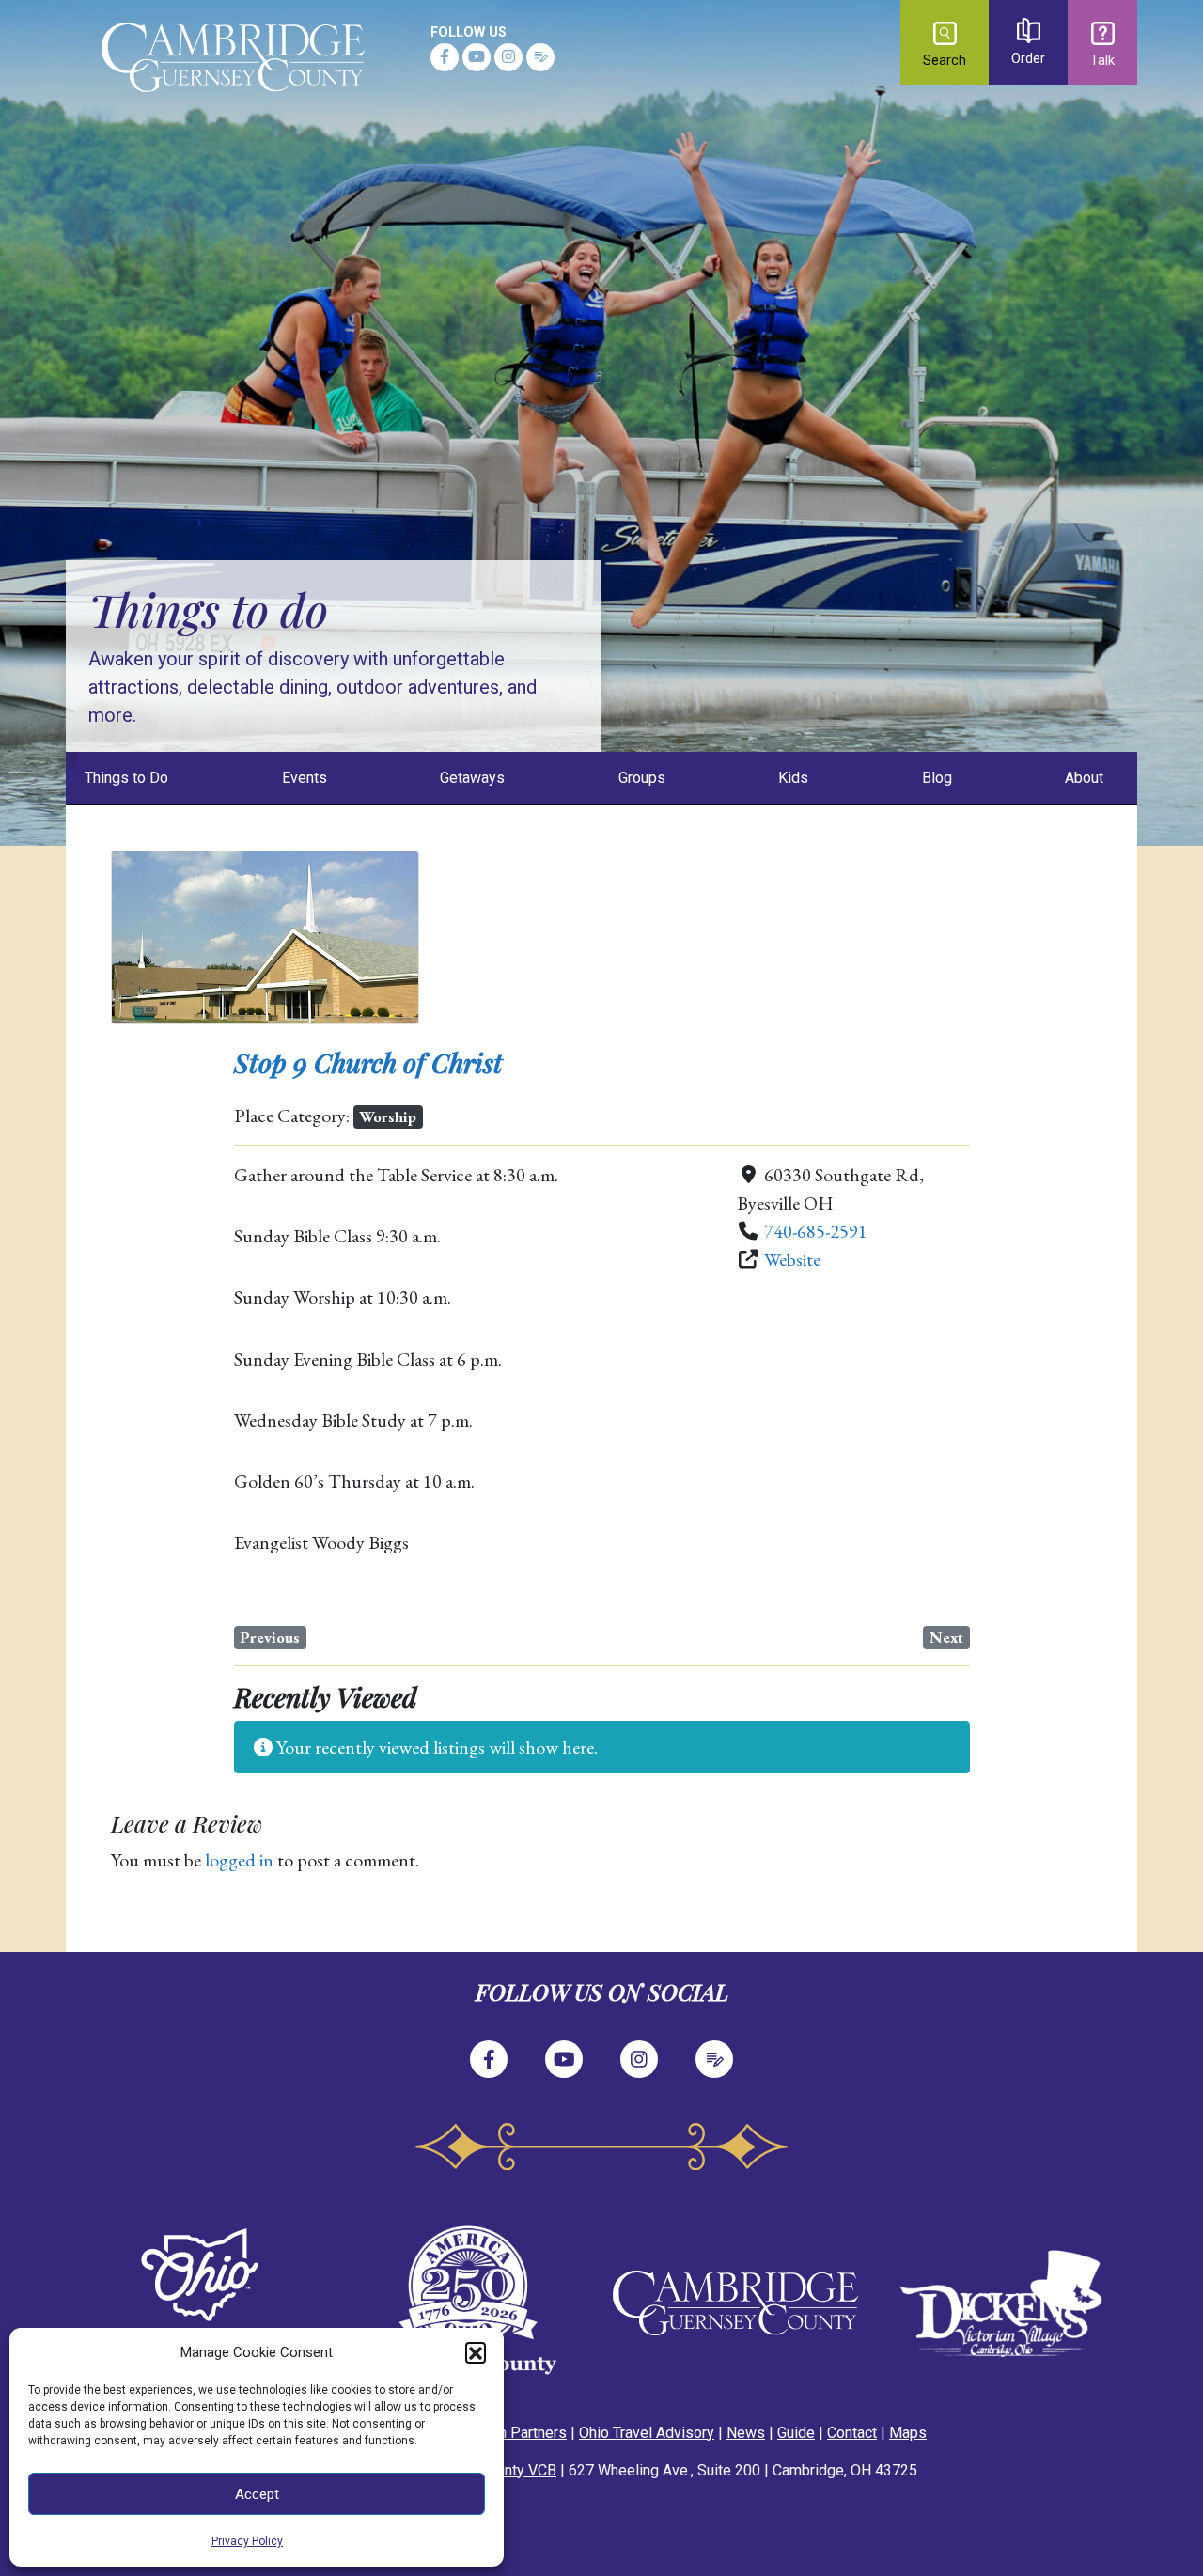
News (746, 2433)
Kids (793, 778)
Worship (388, 1116)
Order (1028, 59)
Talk (1102, 61)
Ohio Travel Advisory (647, 2433)
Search (945, 61)
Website (792, 1259)
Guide (796, 2433)
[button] (476, 2352)
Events (305, 778)
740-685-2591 (816, 1231)
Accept (257, 2494)
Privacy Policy (247, 2541)
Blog (937, 778)
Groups (642, 778)
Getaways (472, 778)
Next (946, 1637)
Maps (908, 2433)
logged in (239, 1860)
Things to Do (126, 778)
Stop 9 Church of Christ (368, 1062)
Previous (270, 1637)
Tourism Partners (510, 2433)
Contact (852, 2433)
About (1084, 778)
